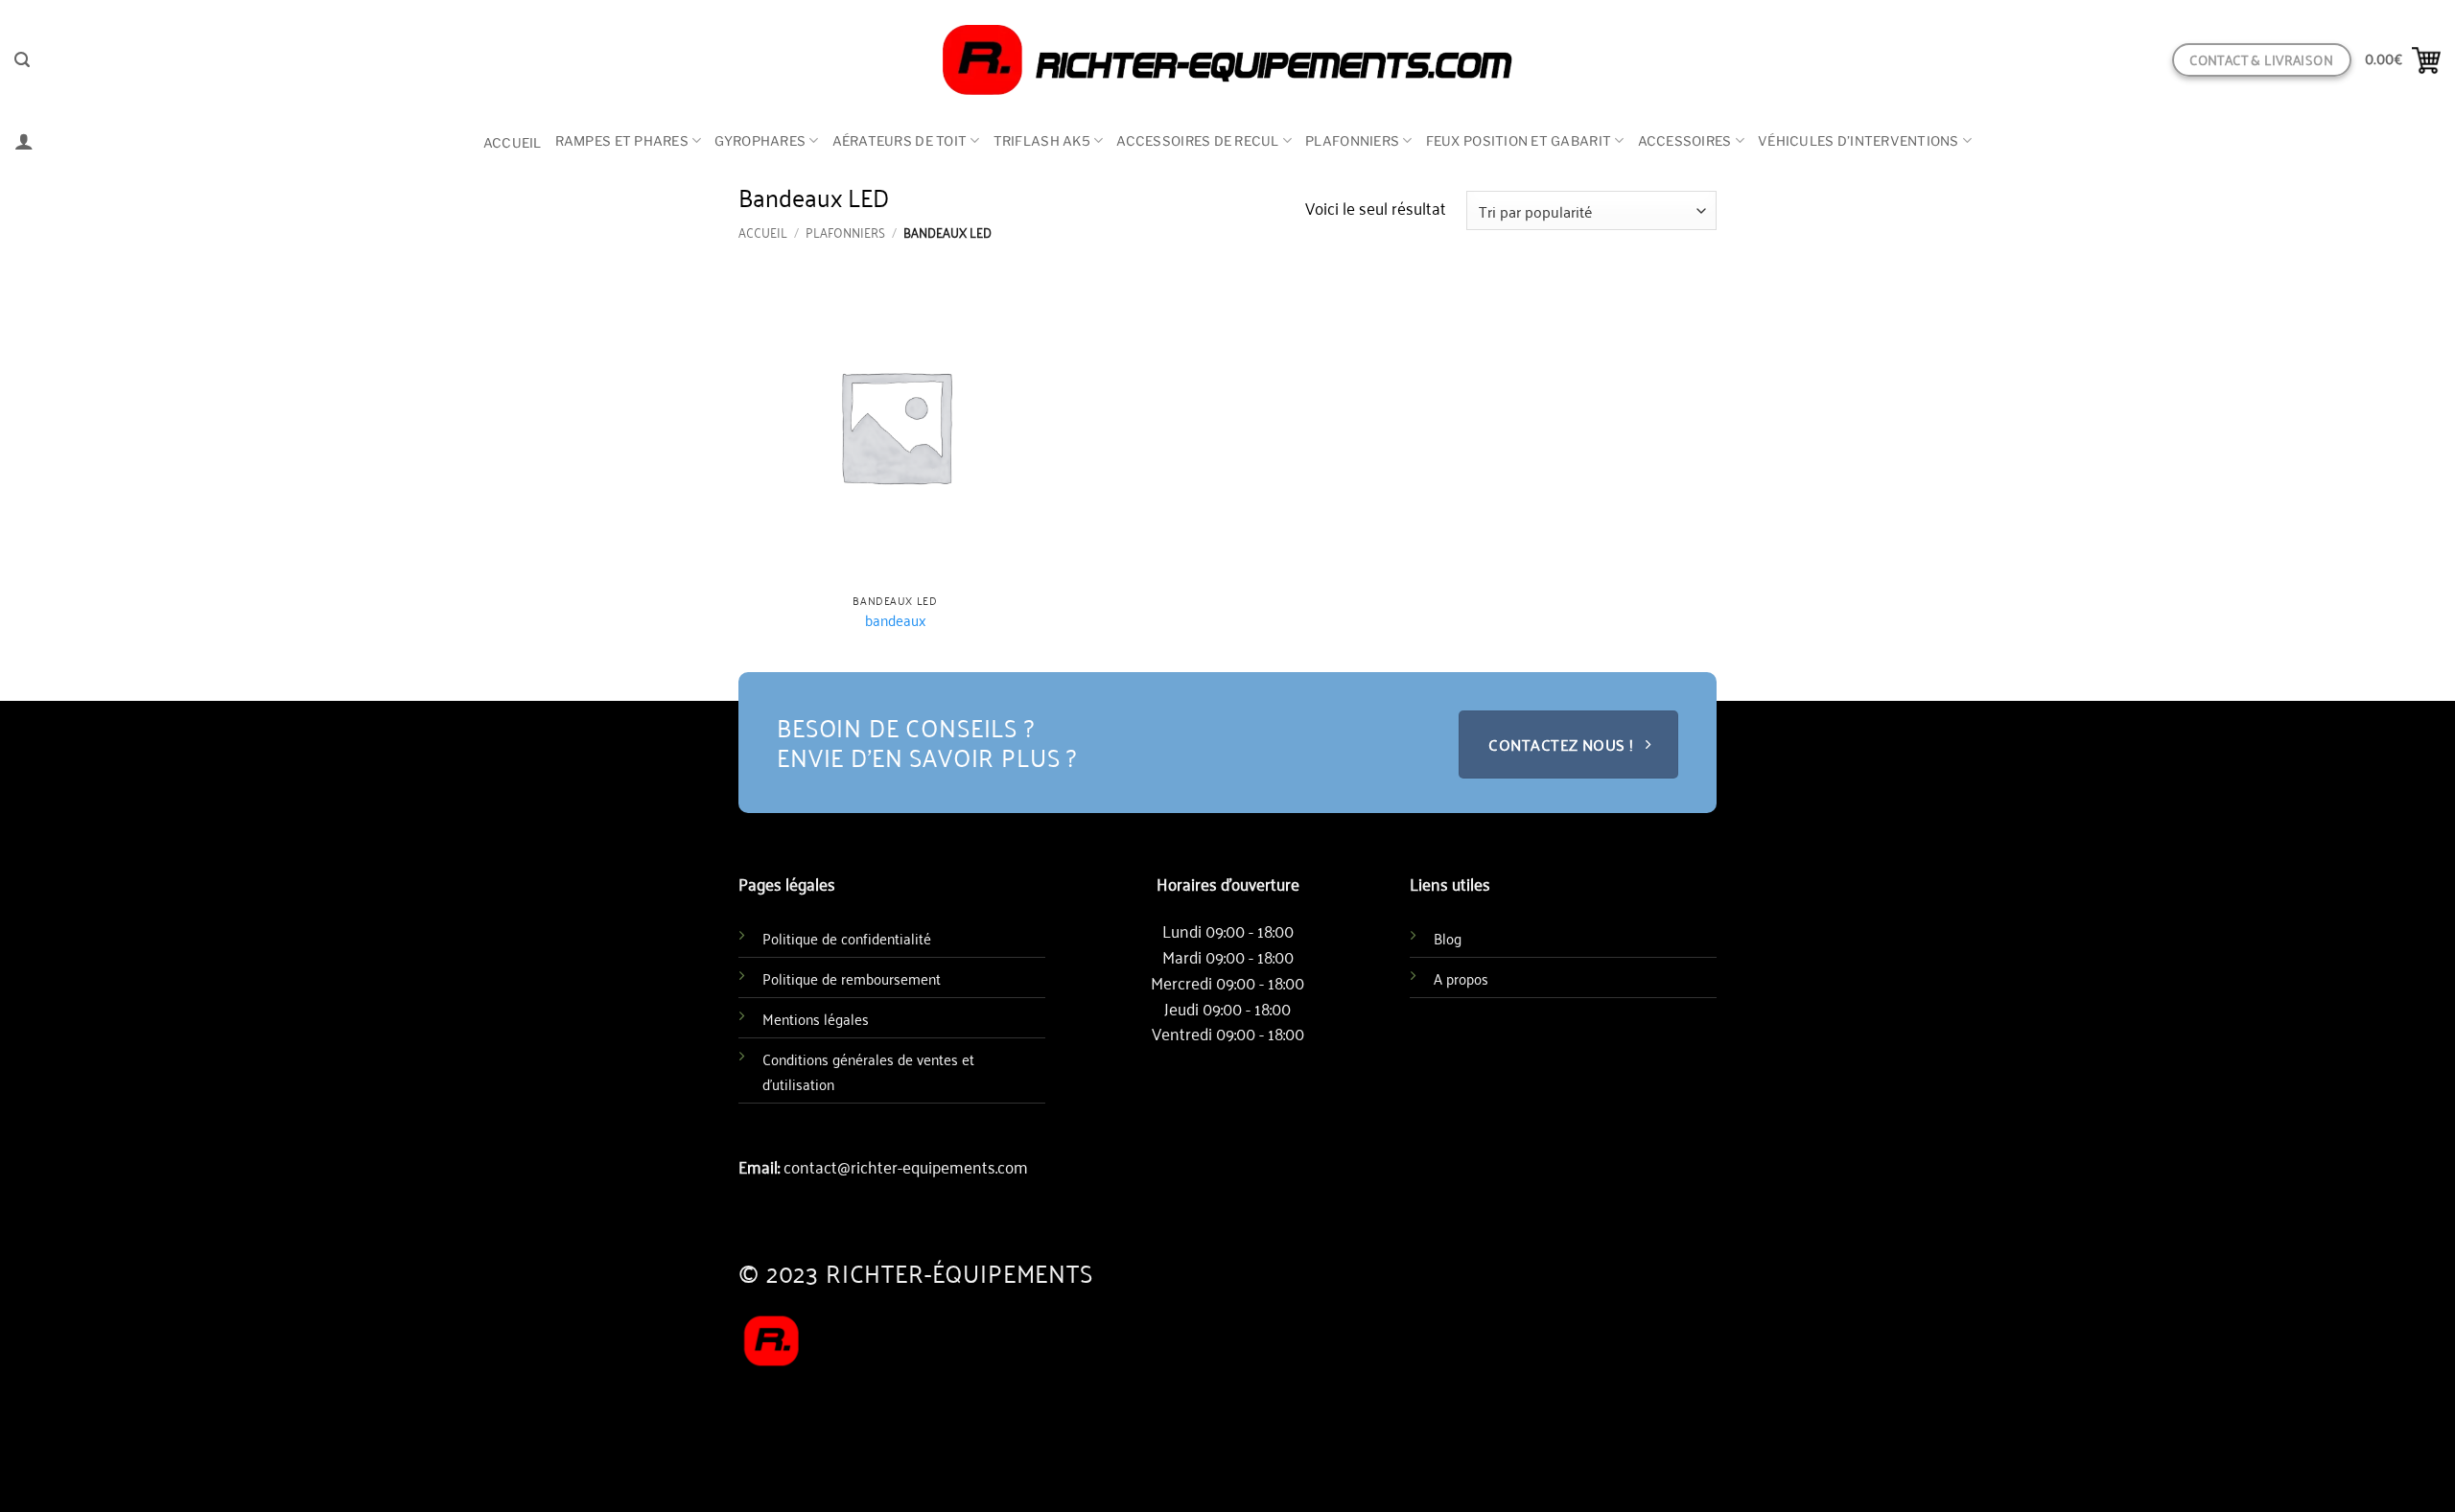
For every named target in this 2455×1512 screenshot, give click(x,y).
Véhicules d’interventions (1859, 141)
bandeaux (895, 620)
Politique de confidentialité (847, 938)
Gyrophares (760, 141)
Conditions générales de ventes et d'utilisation (868, 1071)
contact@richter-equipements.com (906, 1166)
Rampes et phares (622, 141)
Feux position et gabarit (1519, 141)
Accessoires (1685, 141)
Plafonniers (1352, 141)
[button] (22, 60)
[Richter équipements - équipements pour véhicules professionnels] (1227, 60)
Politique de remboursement (852, 978)
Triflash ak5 (1042, 141)
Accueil (513, 143)
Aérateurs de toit (900, 141)
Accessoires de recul (1197, 141)
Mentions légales (816, 1018)
